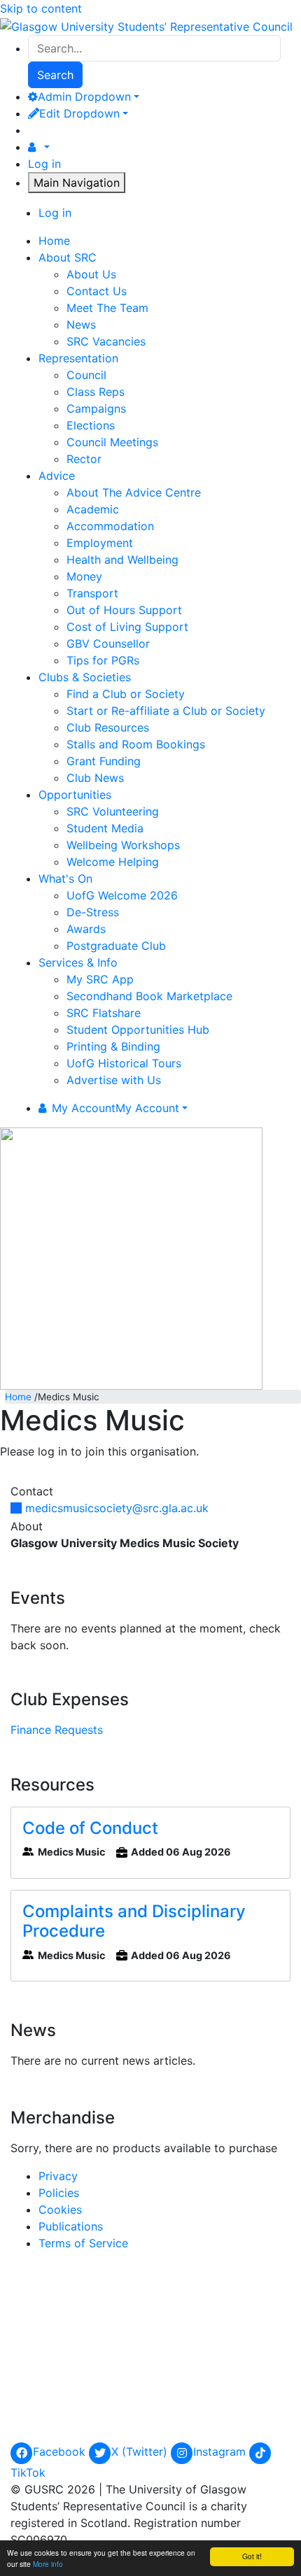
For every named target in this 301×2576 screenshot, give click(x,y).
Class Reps (96, 392)
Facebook (61, 2452)
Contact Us (97, 291)
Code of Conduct (90, 1828)
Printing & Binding (113, 1046)
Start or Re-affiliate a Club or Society (166, 711)
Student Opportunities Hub (138, 1030)
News (81, 325)
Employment (100, 543)
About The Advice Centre (134, 492)
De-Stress (93, 912)
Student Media (105, 828)
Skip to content (41, 8)
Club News (95, 778)
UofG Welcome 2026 (122, 895)
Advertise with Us (114, 1080)
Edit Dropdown (79, 113)
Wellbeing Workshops (123, 845)
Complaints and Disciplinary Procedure (134, 1921)
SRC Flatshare (104, 1013)
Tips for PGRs (103, 660)
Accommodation (110, 526)
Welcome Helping (113, 862)
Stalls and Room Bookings (136, 744)
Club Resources (108, 727)
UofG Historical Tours (124, 1063)
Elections (91, 425)
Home (18, 1397)
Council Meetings (112, 442)
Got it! (252, 2556)
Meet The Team (107, 308)
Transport (92, 593)
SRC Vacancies (106, 341)
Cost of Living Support (127, 627)
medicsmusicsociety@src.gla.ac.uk (117, 1508)
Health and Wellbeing (122, 560)
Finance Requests (57, 1730)
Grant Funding (104, 761)
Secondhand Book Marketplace (149, 996)
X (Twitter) (141, 2452)
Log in (44, 164)
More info (48, 2564)
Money (84, 576)
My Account (115, 1108)
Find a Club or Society (126, 694)
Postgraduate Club (116, 946)
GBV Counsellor (108, 643)
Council (86, 375)
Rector (84, 459)
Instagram (221, 2452)
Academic (93, 509)
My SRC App (100, 979)
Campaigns (96, 408)
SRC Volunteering (113, 811)
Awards (86, 929)
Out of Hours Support (124, 610)
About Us (91, 274)
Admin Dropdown (84, 97)
